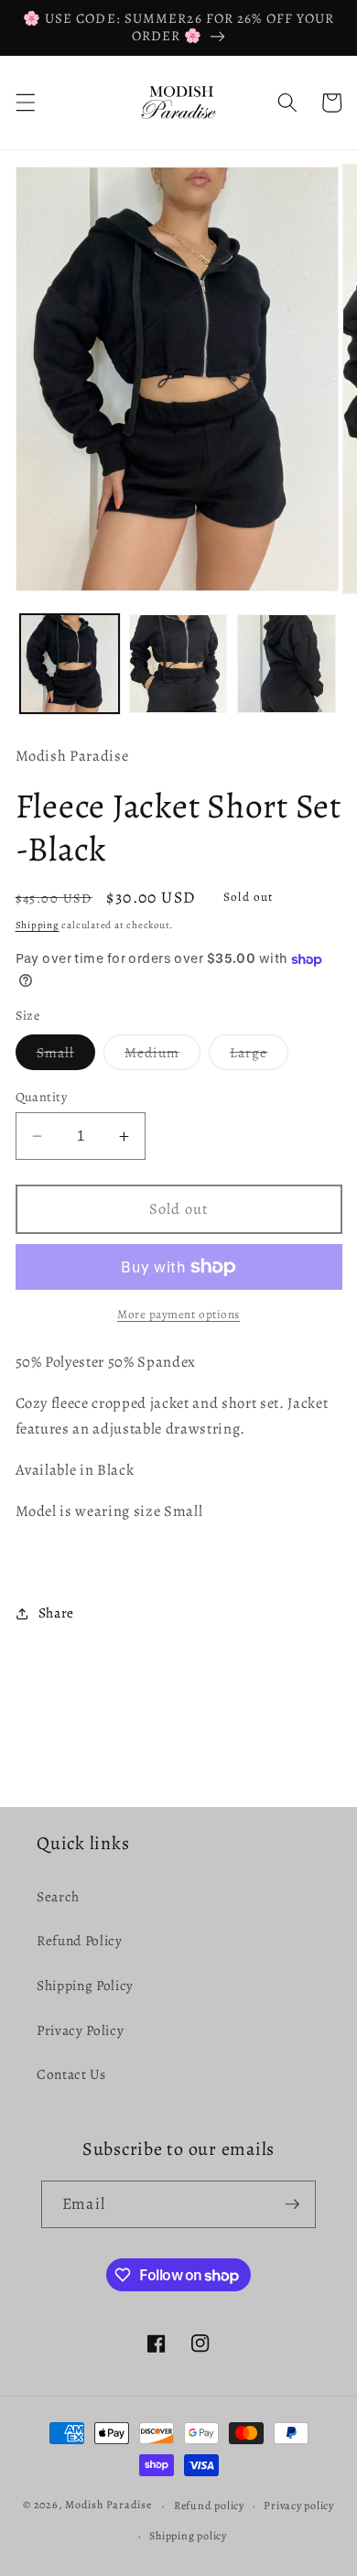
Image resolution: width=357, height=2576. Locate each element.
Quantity (42, 1097)
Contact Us (71, 2074)
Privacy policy (299, 2506)
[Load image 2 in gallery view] (178, 664)
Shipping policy (188, 2536)
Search (58, 1896)
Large (260, 1056)
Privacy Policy (80, 2030)
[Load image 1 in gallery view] (70, 664)
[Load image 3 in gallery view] (287, 664)
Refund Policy (80, 1940)
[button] (25, 103)
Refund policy (209, 2506)
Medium (162, 1056)
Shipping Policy (85, 1985)
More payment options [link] (178, 1315)
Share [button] (56, 1613)
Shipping (38, 925)
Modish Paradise (109, 2506)
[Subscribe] (292, 2204)
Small (66, 1056)
